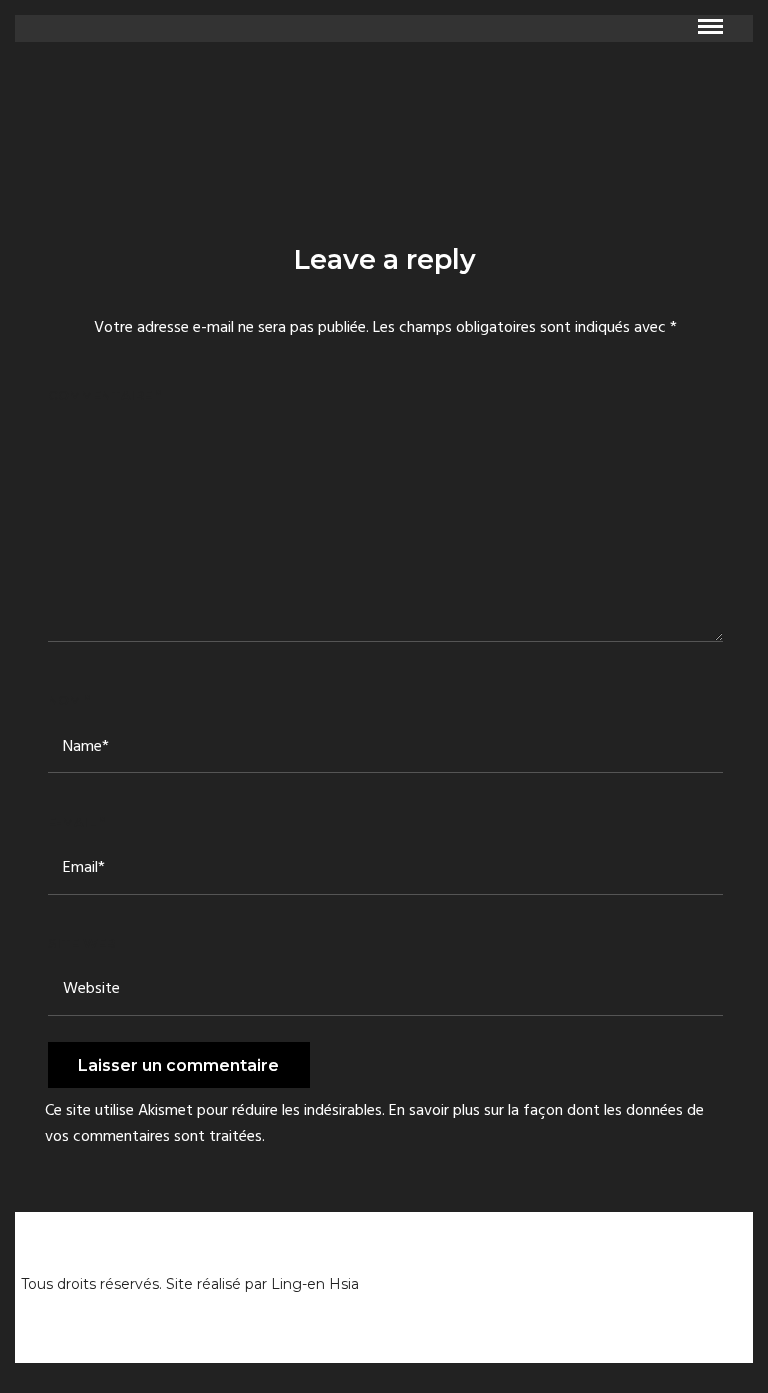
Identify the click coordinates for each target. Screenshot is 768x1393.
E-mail (76, 822)
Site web (82, 943)
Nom (69, 700)
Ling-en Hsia (315, 1284)
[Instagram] (729, 1280)
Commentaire (104, 395)
